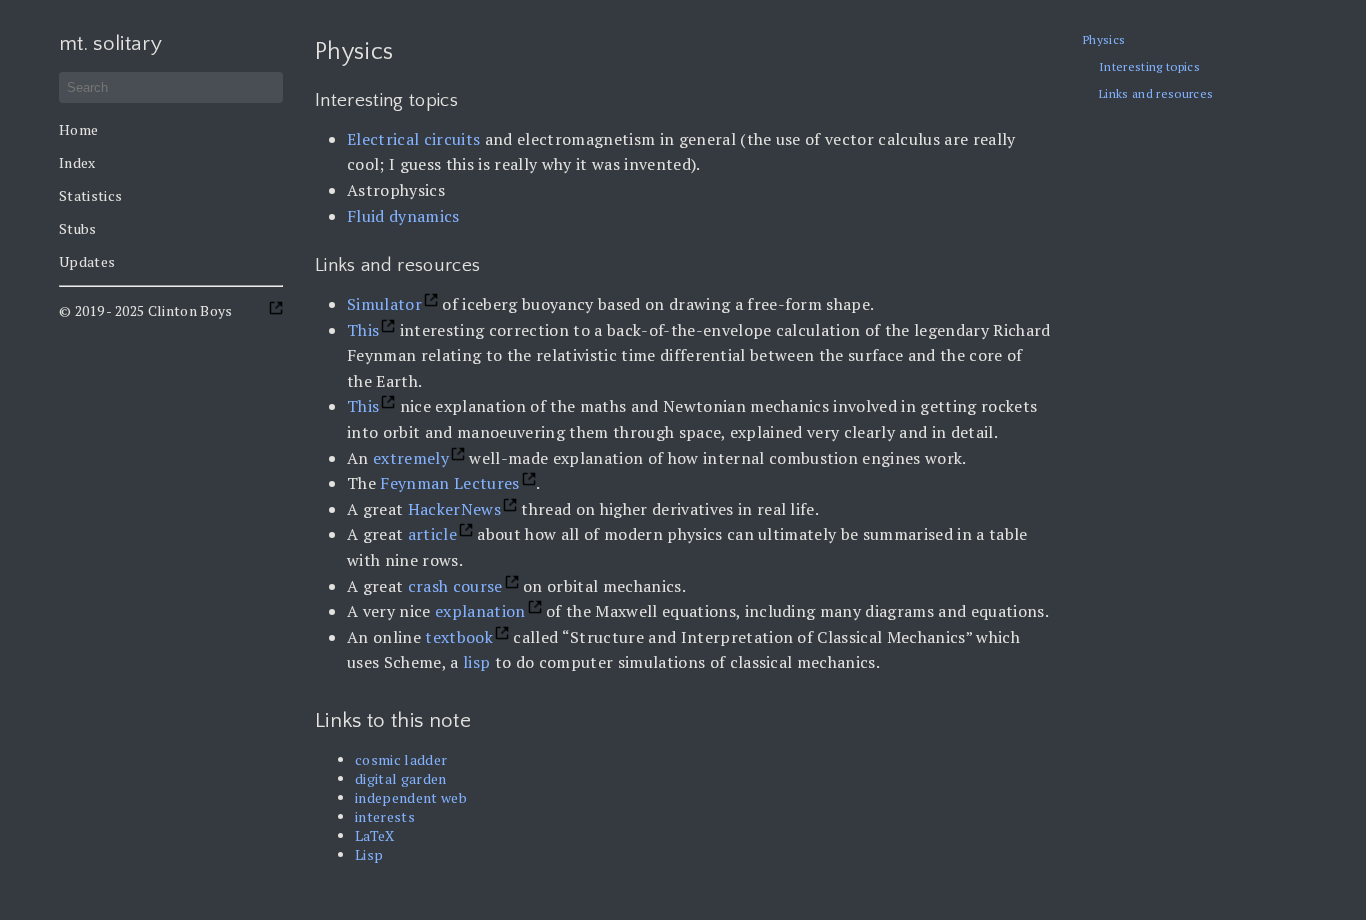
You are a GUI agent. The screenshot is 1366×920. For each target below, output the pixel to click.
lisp (476, 662)
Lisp (369, 854)
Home (78, 129)
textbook (459, 637)
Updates (87, 261)
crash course (455, 586)
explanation (480, 611)
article (432, 534)
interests (385, 816)
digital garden (401, 778)
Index (77, 162)
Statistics (90, 195)
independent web (411, 797)
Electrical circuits (413, 139)
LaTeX (375, 835)
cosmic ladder (401, 759)
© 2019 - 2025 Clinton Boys (146, 310)
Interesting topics (1149, 66)
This (363, 330)
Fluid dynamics (403, 216)
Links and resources (1156, 93)
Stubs (78, 228)
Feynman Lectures (449, 483)
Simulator (384, 304)
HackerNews (454, 509)
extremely (411, 458)
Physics (1104, 39)
